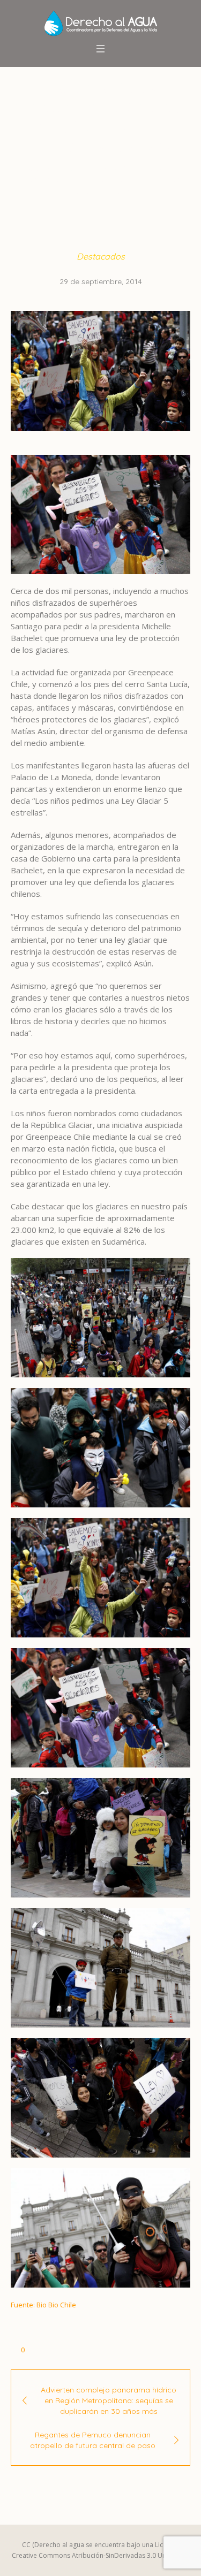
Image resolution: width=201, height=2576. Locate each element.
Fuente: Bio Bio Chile (43, 2305)
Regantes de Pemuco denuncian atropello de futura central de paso (93, 2440)
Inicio (33, 167)
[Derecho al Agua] (101, 23)
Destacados (76, 167)
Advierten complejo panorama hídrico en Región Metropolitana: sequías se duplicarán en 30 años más (109, 2400)
